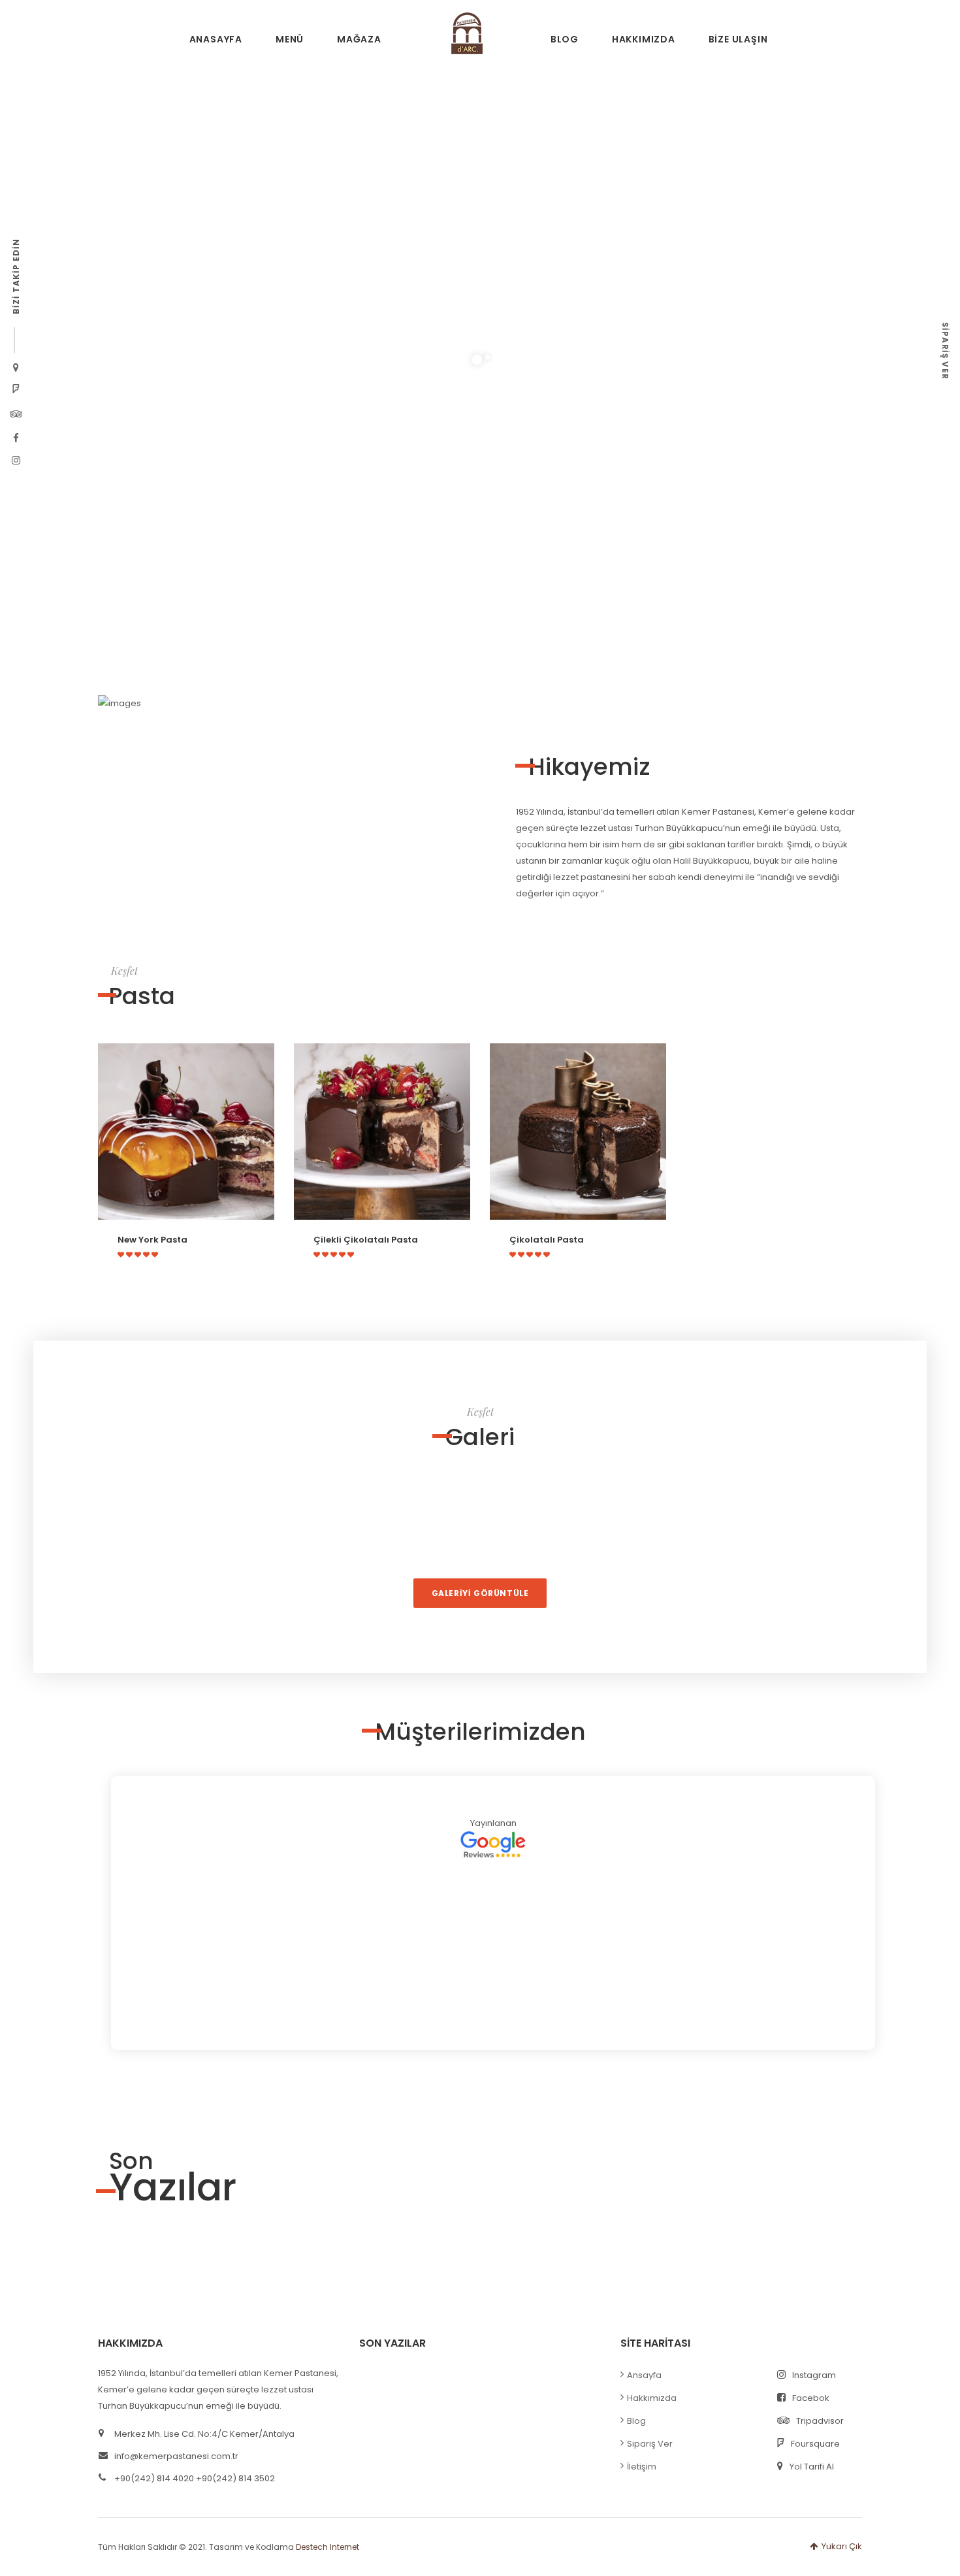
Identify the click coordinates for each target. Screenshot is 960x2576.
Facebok (811, 2398)
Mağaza (359, 39)
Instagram (814, 2375)
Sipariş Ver (650, 2444)
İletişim (642, 2467)
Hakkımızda (644, 39)
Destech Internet (328, 2547)
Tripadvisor (820, 2421)
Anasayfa (216, 39)
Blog (565, 39)
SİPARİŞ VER (945, 351)
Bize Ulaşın (738, 39)
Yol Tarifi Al (812, 2467)
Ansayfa (644, 2375)
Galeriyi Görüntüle (480, 1593)
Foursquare (815, 2444)
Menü (290, 39)
